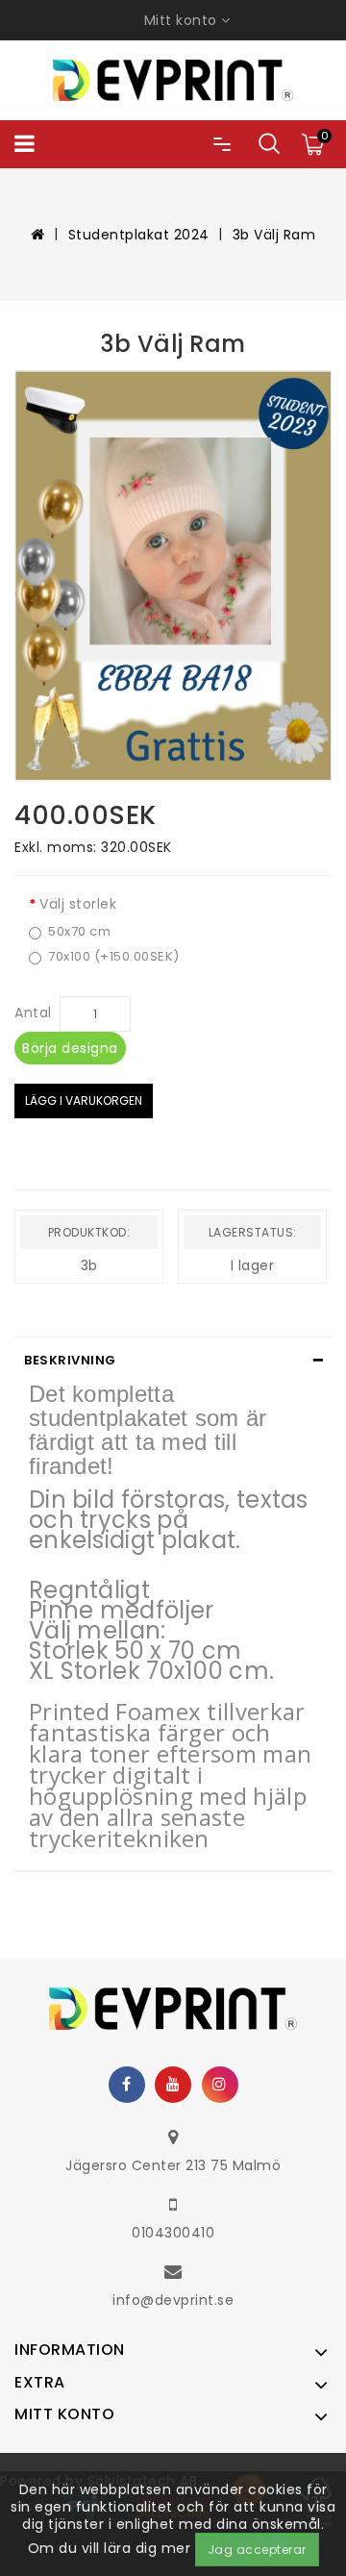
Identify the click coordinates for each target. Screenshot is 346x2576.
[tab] (173, 1361)
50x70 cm (79, 932)
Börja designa (70, 1048)
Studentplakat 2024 (139, 235)
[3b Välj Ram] (173, 575)
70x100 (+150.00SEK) (114, 957)
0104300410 (173, 2233)
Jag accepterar (257, 2550)
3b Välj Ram (274, 235)
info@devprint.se (173, 2300)
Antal (33, 1013)
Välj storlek (78, 904)
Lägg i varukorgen (84, 1100)
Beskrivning (70, 1360)
